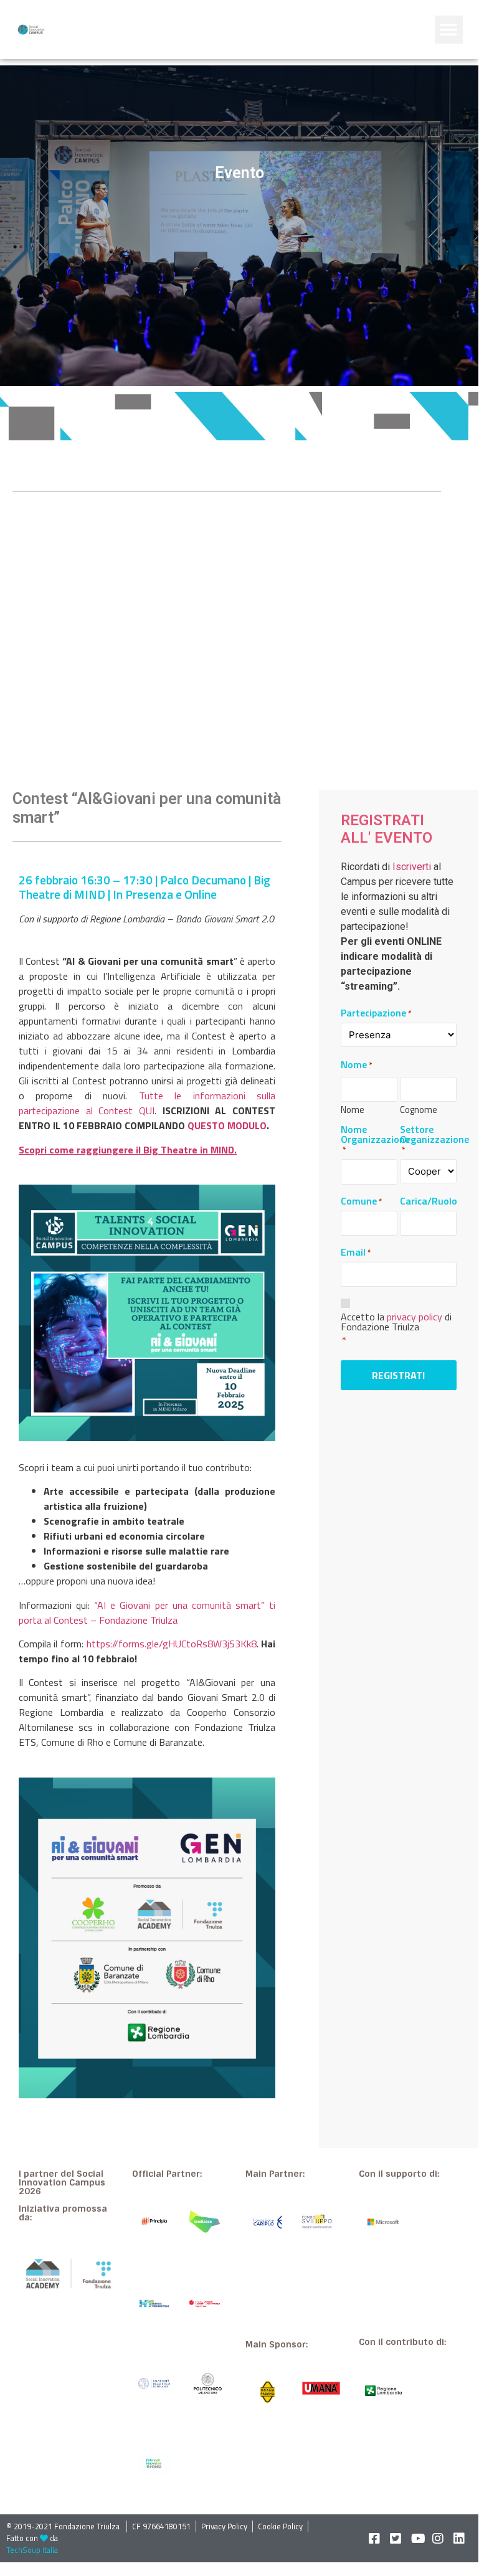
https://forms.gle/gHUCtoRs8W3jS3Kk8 (172, 1644)
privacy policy (415, 1317)
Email (356, 1252)
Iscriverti (412, 867)
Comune (362, 1201)
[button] (449, 30)
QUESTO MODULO (227, 1125)
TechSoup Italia (32, 2550)
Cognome (419, 1108)
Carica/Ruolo (429, 1201)
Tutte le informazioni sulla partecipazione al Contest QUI (147, 1103)
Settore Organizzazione (434, 1139)
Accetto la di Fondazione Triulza (396, 1322)
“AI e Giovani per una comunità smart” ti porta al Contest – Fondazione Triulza (147, 1612)
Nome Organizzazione (375, 1139)
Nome (353, 1108)
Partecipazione (376, 1013)
